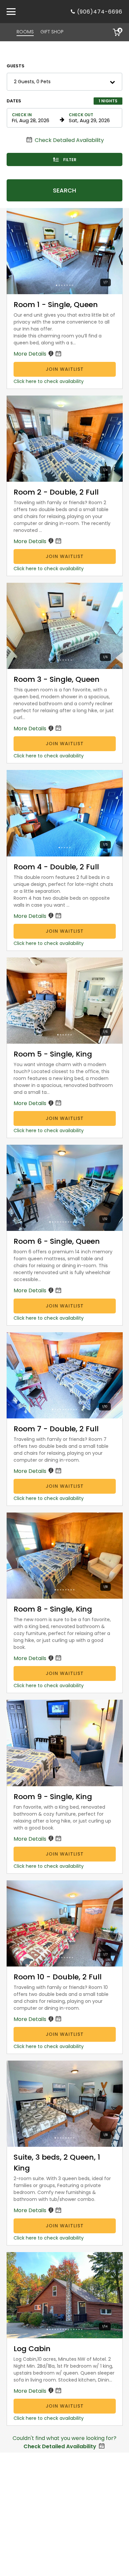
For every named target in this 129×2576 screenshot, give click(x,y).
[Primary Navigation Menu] (11, 12)
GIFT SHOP (52, 32)
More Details (31, 354)
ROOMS (25, 32)
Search (64, 190)
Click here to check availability (49, 381)
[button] (64, 82)
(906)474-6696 (100, 12)
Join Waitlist (65, 369)
